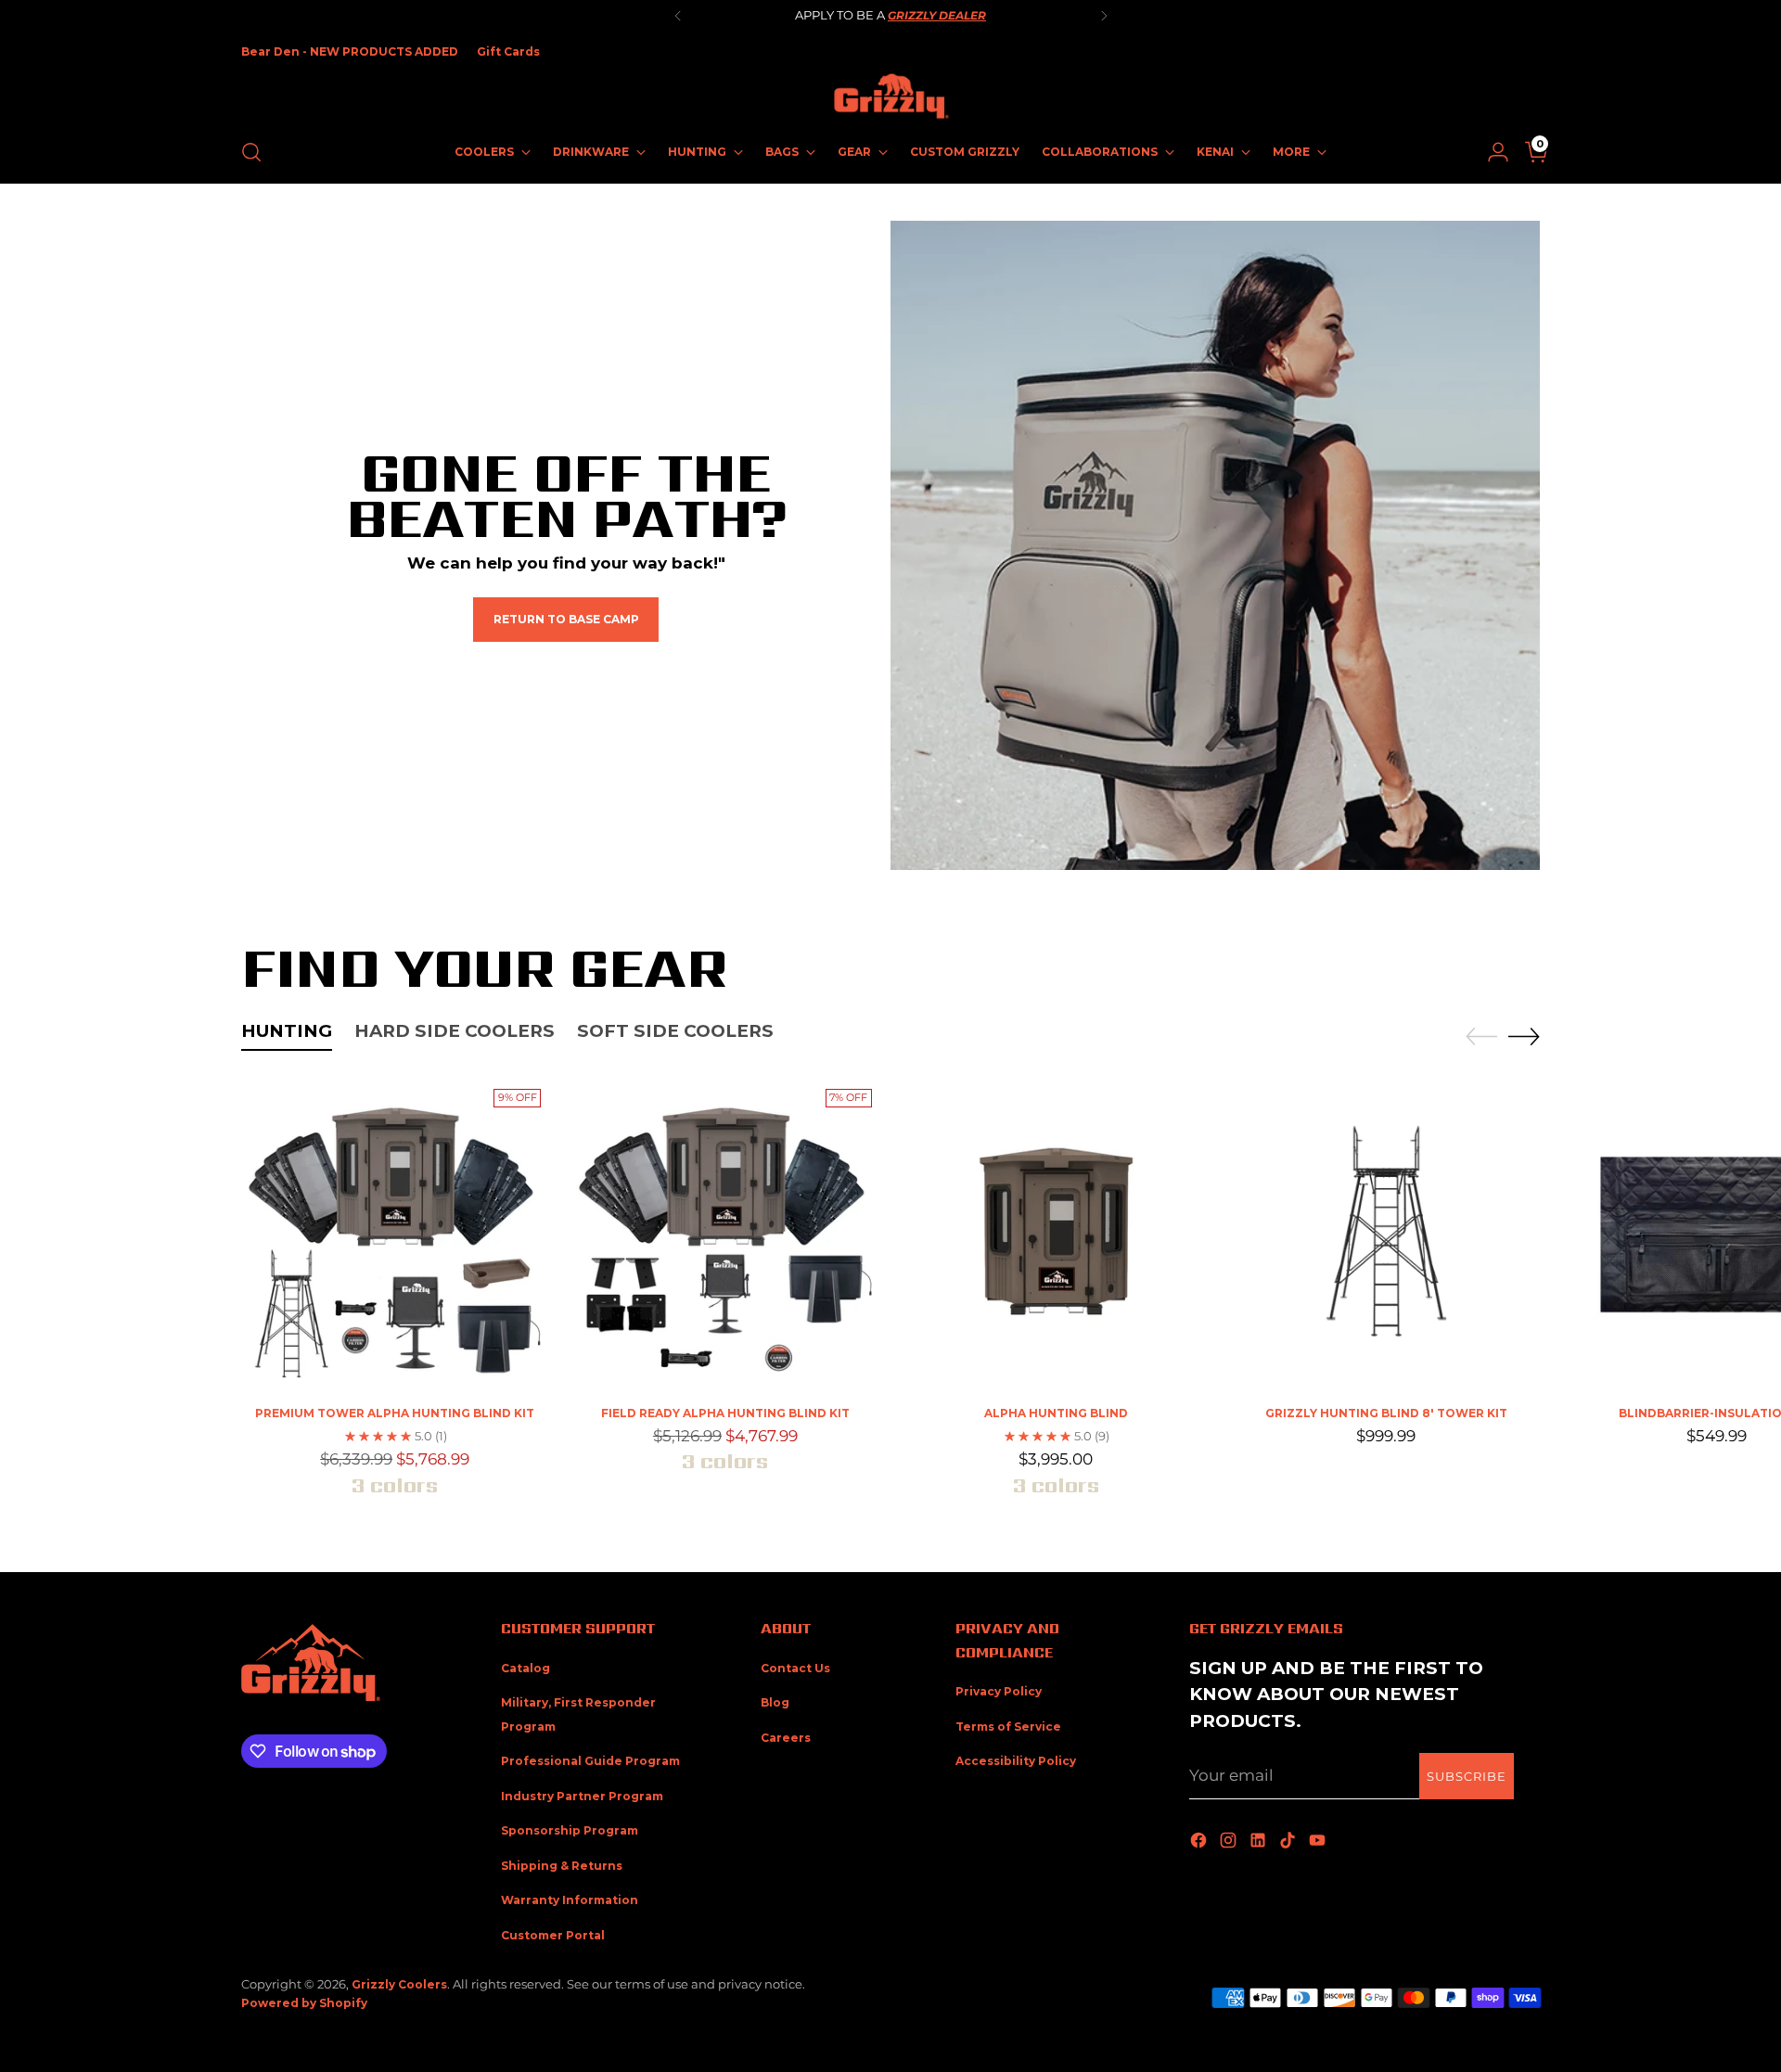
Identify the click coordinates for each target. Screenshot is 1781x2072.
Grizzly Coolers (399, 1984)
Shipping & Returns (562, 1866)
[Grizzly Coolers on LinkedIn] (1260, 1842)
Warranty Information (570, 1900)
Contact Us (795, 1668)
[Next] (1104, 16)
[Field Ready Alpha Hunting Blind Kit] (725, 1235)
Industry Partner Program (582, 1796)
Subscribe (1467, 1776)
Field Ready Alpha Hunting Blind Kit (725, 1413)
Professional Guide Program (590, 1761)
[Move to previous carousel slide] (1481, 1037)
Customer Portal (553, 1935)
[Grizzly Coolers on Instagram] (1230, 1842)
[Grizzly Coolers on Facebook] (1200, 1842)
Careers (786, 1738)
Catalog (525, 1668)
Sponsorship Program (570, 1830)
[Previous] (678, 16)
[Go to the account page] (1491, 152)
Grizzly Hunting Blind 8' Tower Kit (1386, 1413)
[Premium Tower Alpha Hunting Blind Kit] (395, 1235)
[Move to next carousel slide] (1524, 1036)
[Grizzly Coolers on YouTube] (1319, 1842)
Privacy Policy (999, 1691)
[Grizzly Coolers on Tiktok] (1289, 1842)
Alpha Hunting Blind (1056, 1413)
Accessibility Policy (1016, 1761)
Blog (775, 1702)
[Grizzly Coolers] (890, 96)
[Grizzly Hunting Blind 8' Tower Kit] (1386, 1235)
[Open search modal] (251, 152)
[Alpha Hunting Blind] (1056, 1235)
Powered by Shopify (304, 2003)
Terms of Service (1008, 1727)
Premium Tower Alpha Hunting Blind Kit (395, 1413)
